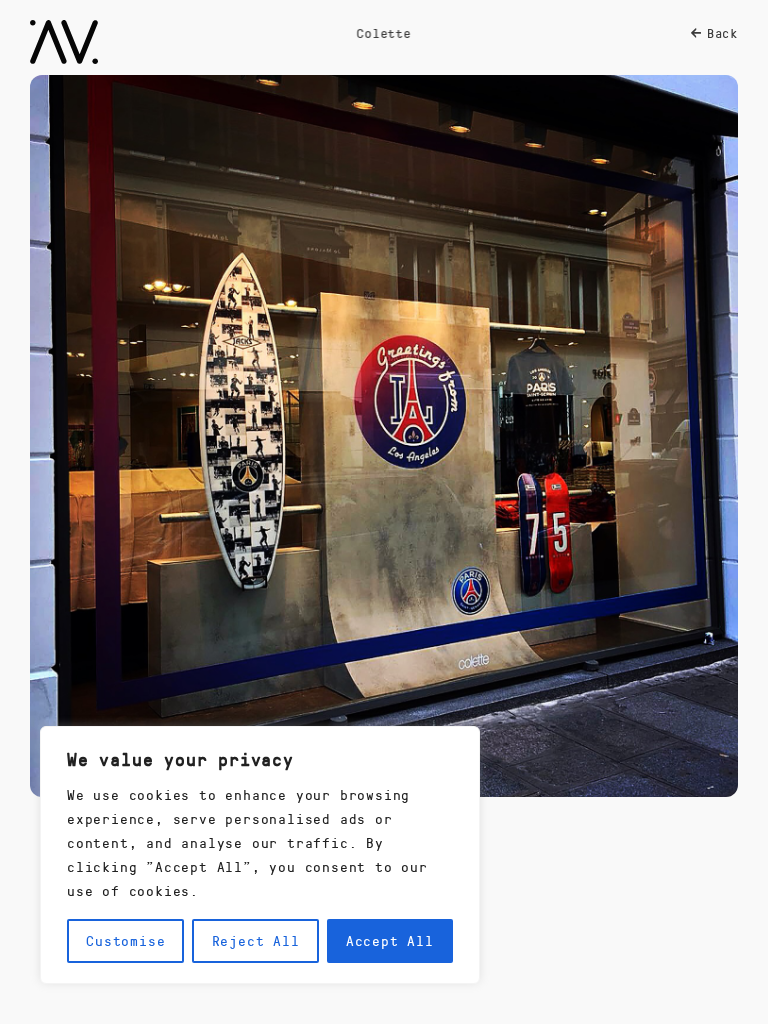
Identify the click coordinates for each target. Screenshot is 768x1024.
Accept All (390, 940)
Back (722, 33)
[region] (260, 855)
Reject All (256, 940)
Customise (125, 940)
